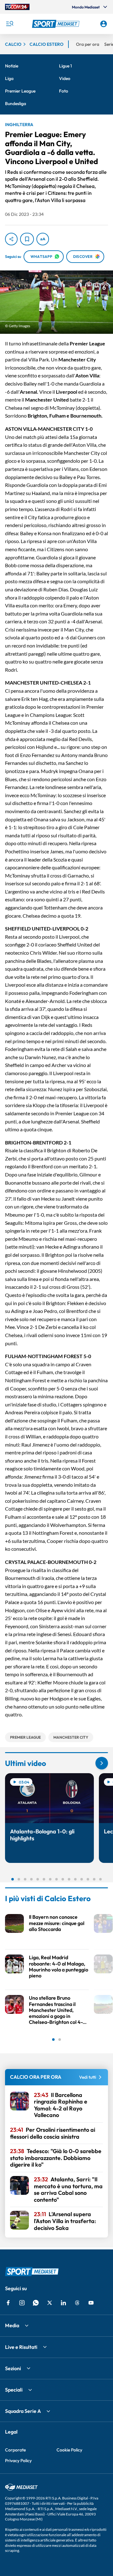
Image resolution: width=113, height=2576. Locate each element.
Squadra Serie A (23, 2411)
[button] (56, 24)
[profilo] (104, 24)
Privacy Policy (18, 2461)
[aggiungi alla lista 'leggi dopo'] (27, 239)
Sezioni (13, 2368)
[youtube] (91, 2303)
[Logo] (56, 24)
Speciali (14, 2390)
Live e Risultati (21, 2347)
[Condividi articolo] (11, 239)
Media (12, 2325)
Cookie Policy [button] (69, 2450)
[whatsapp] (36, 2303)
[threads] (77, 2303)
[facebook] (8, 2303)
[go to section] (102, 1763)
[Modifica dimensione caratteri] (43, 239)
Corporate (15, 2450)
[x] (50, 2303)
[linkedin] (63, 2303)
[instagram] (22, 2303)
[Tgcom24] (17, 7)
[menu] (9, 24)
